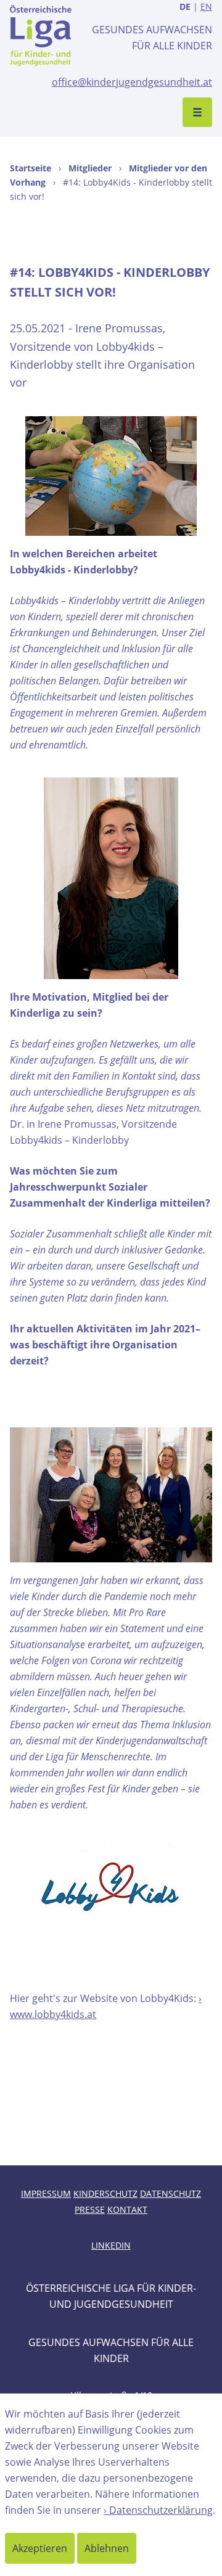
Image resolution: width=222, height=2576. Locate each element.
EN (206, 6)
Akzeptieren (40, 2548)
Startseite (31, 168)
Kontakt (127, 2209)
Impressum (46, 2193)
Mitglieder (90, 168)
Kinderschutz (105, 2193)
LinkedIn (111, 2245)
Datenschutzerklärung (161, 2510)
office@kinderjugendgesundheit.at (132, 82)
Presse (90, 2209)
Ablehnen (107, 2548)
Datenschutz (171, 2193)
